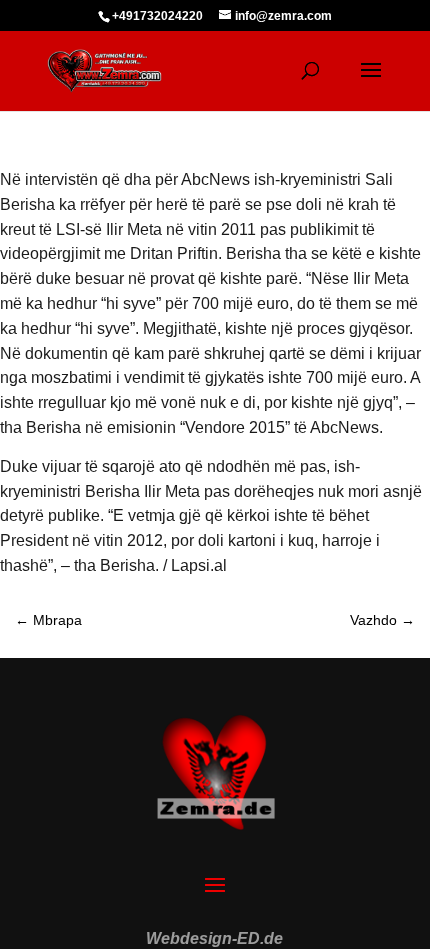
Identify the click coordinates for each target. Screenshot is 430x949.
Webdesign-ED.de (214, 938)
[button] (36, 913)
